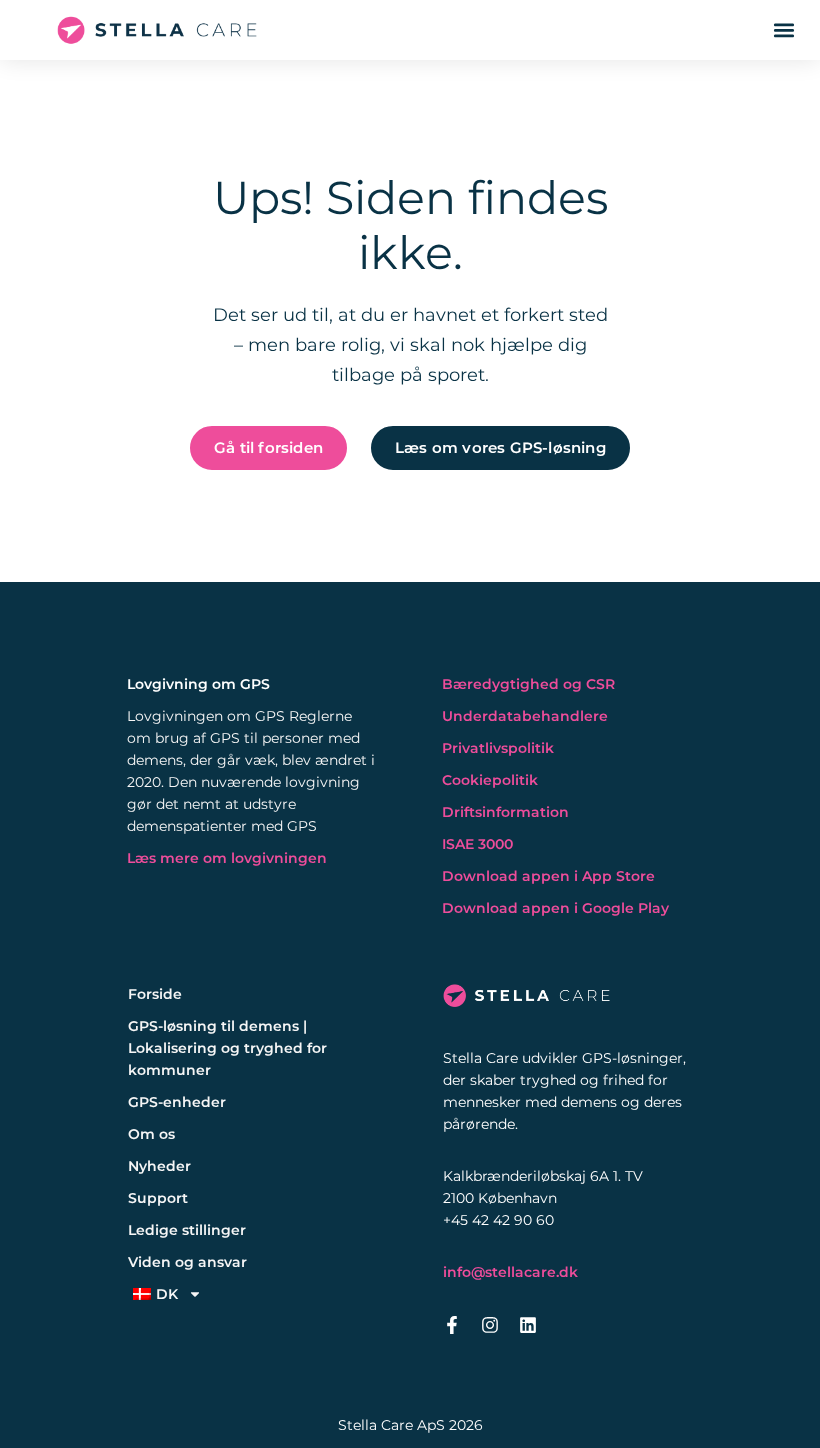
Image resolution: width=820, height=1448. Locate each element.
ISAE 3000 (477, 844)
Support (158, 1198)
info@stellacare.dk (510, 1272)
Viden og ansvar (187, 1262)
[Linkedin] (528, 1325)
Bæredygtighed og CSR (528, 684)
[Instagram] (490, 1325)
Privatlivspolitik (498, 748)
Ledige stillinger (187, 1230)
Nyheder (159, 1166)
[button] (783, 30)
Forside (155, 994)
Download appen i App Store (548, 876)
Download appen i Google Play (555, 908)
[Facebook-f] (452, 1325)
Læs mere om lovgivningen (227, 858)
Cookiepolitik (490, 780)
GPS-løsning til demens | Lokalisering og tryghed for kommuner (227, 1048)
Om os (151, 1134)
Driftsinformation (505, 812)
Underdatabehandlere (525, 716)
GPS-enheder (177, 1102)
